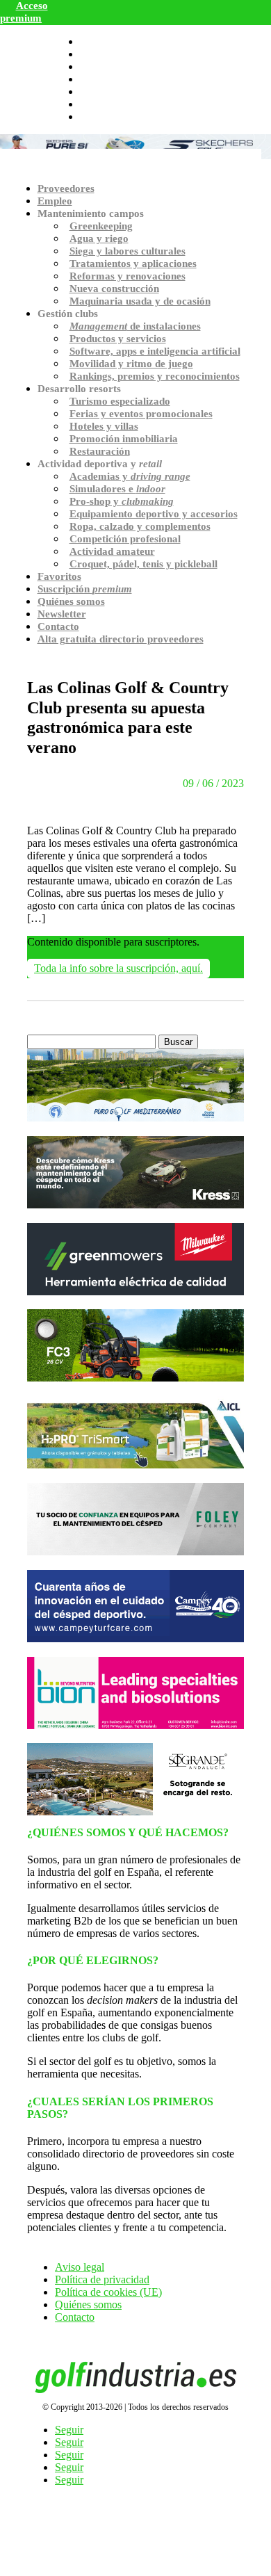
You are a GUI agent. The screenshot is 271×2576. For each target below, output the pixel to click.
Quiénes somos (71, 601)
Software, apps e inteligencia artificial (155, 351)
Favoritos (59, 576)
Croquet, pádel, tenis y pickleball (143, 564)
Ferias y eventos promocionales (141, 414)
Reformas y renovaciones (128, 276)
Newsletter (62, 614)
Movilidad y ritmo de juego (131, 364)
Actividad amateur (112, 551)
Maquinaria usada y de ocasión (140, 301)
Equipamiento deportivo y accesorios (154, 514)
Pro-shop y (122, 501)
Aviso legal (80, 2267)
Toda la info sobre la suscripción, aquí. (118, 968)
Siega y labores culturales (128, 251)
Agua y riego (99, 238)
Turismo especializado (120, 401)
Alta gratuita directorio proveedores (121, 639)
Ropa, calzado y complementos (140, 526)
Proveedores (66, 188)
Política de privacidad (102, 2279)
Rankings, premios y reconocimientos (155, 376)
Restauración (100, 451)
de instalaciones (135, 326)
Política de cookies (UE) (108, 2292)
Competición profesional (125, 539)
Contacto (58, 626)
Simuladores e (117, 489)
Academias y (130, 476)
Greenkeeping (101, 226)
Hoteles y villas (104, 426)
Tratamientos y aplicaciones (133, 264)
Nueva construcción (114, 289)
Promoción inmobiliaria (124, 439)
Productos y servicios (118, 339)
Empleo (55, 201)
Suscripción (85, 589)
